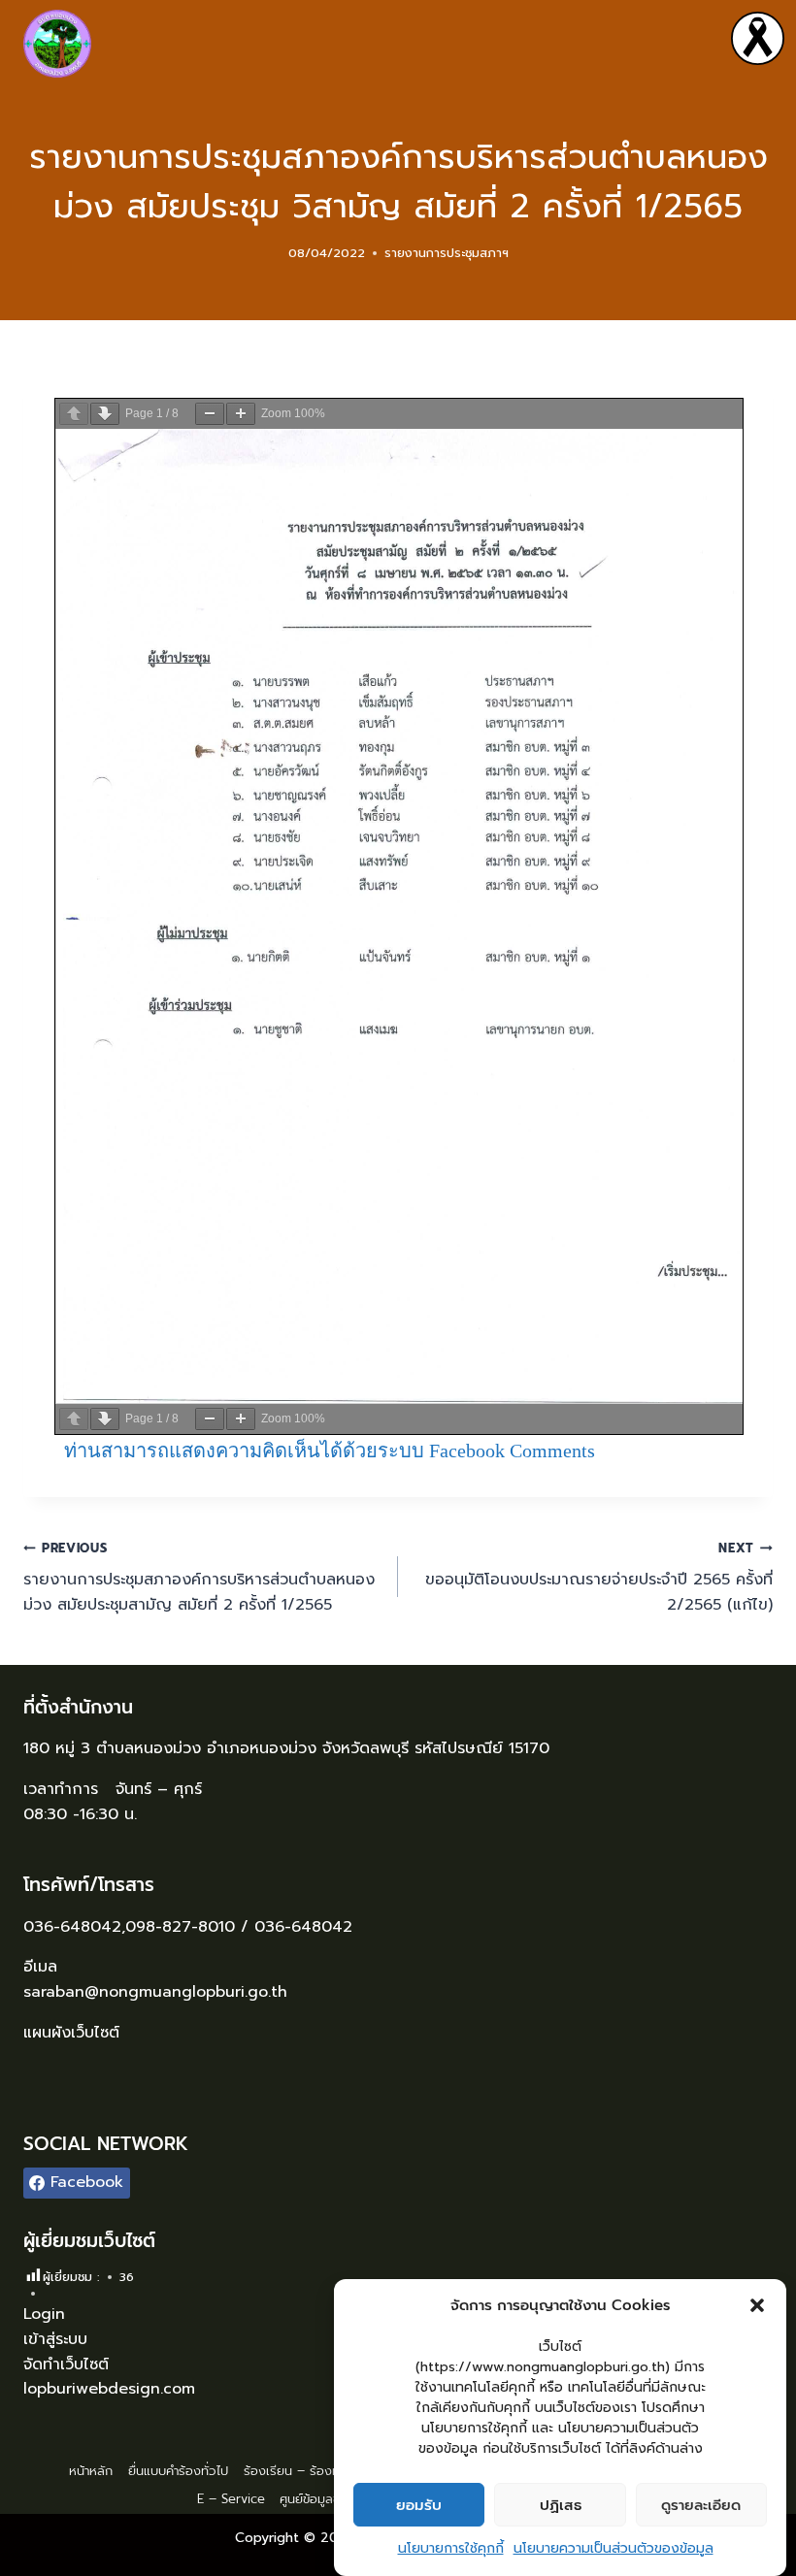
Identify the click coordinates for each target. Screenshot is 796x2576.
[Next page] (105, 414)
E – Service (231, 2499)
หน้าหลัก (91, 2471)
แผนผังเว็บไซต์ (74, 2033)
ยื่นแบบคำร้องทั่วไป (178, 2471)
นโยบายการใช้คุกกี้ (451, 2548)
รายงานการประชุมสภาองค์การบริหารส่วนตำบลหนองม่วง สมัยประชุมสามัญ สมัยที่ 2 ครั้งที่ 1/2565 (199, 1578)
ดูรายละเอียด (701, 2505)
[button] (757, 2305)
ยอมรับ (419, 2505)
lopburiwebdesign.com (109, 2389)
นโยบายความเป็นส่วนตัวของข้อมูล (614, 2548)
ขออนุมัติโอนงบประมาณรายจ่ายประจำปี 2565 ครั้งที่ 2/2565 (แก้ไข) (599, 1578)
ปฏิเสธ (561, 2505)
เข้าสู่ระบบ (55, 2339)
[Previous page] (74, 414)
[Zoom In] (241, 414)
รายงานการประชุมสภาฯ (447, 253)
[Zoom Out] (210, 414)
